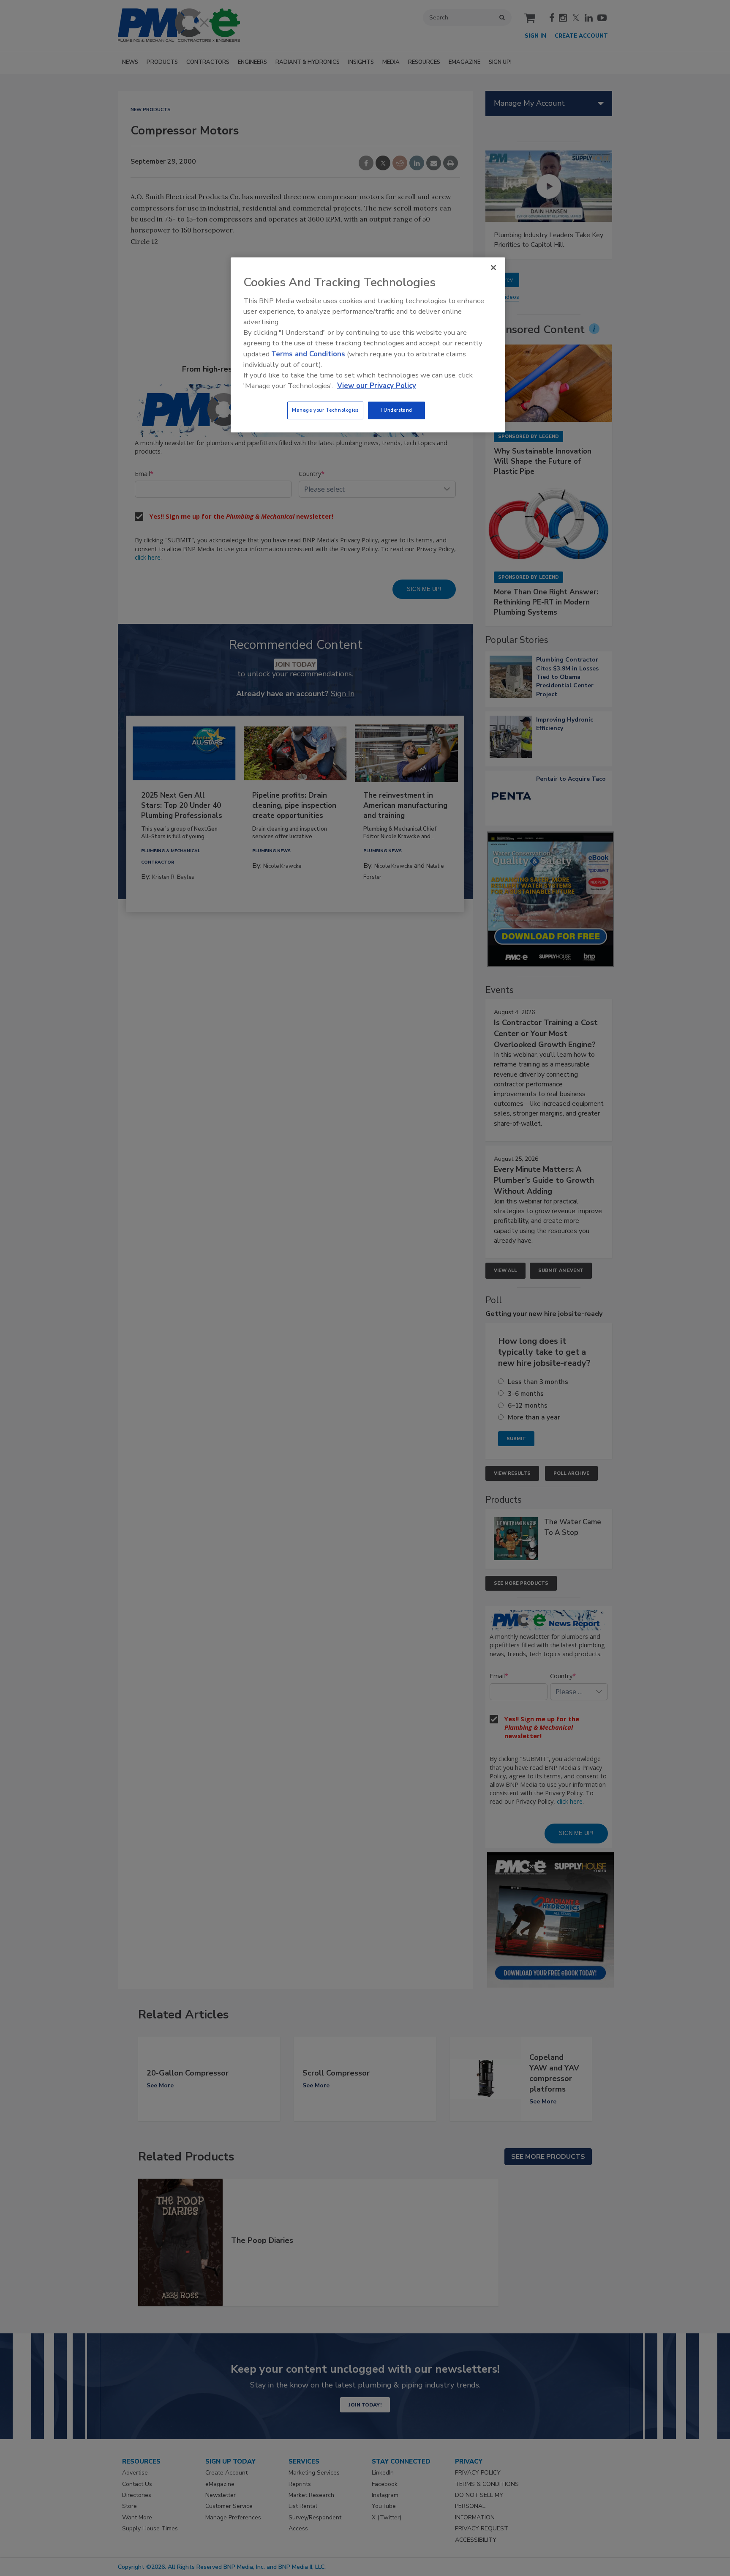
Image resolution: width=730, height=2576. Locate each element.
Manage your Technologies (325, 410)
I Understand (396, 410)
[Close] (493, 268)
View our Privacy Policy (377, 386)
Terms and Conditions (308, 354)
